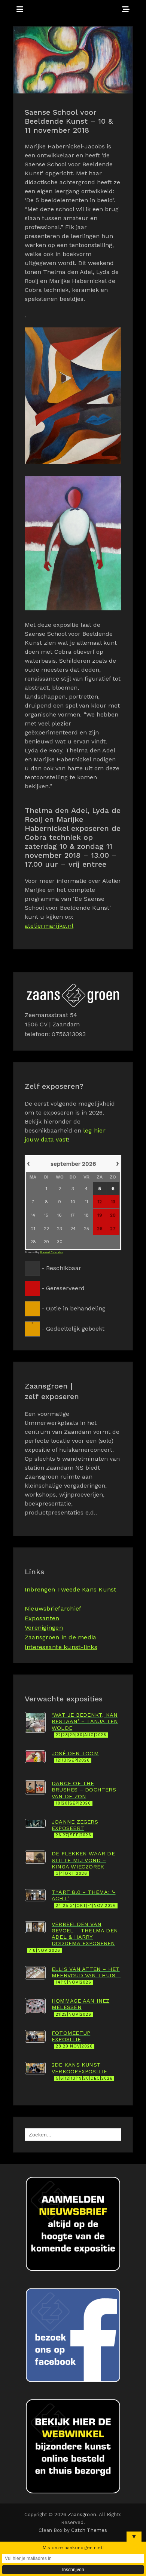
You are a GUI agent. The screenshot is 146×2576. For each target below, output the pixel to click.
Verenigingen (44, 1628)
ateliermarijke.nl (49, 926)
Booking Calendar (51, 1252)
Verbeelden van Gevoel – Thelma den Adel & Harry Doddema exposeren (73, 1937)
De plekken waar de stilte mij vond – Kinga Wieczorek (83, 1863)
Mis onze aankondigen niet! (73, 2548)
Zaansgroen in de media (60, 1637)
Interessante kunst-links (61, 1647)
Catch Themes (89, 2530)
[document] (73, 1245)
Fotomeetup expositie (72, 2039)
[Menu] (20, 9)
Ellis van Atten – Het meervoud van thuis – (86, 1976)
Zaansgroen (82, 2515)
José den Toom (75, 1757)
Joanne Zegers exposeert (75, 1828)
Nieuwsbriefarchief (53, 1609)
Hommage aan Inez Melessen (80, 2007)
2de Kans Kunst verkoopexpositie (82, 2071)
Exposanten (42, 1618)
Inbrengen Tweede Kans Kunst (70, 1589)
